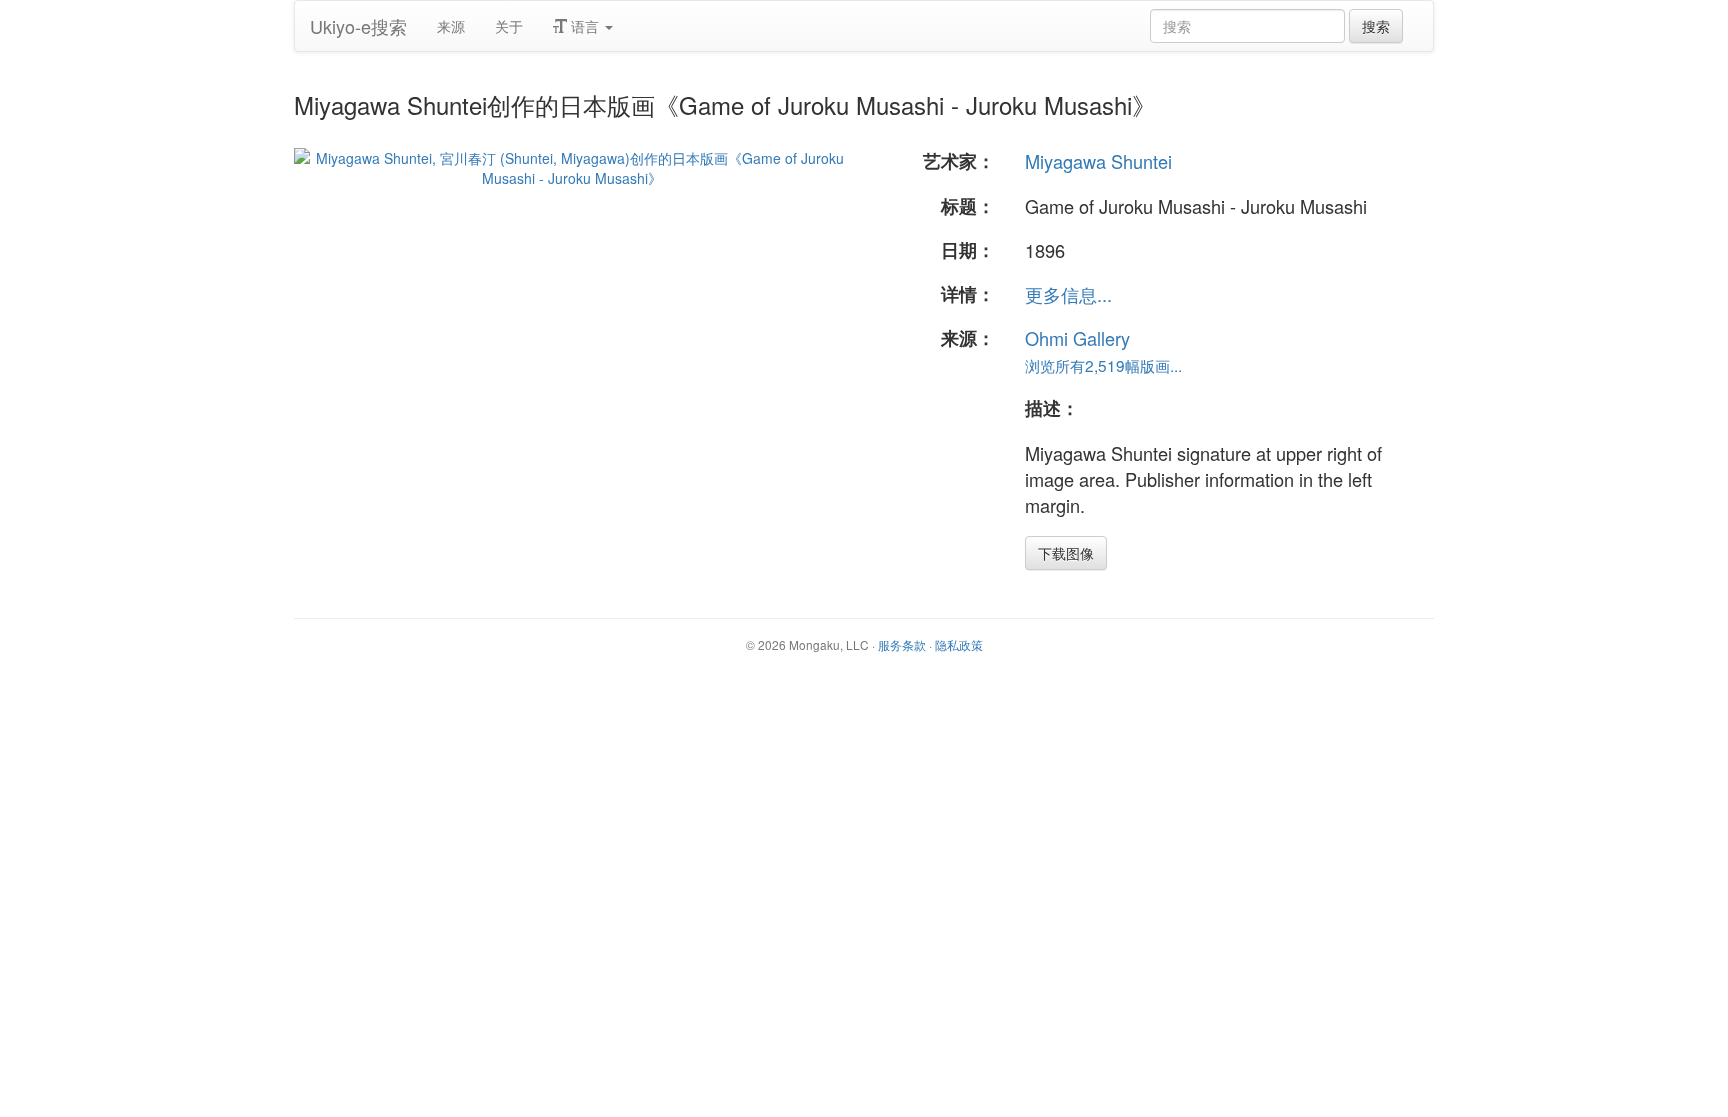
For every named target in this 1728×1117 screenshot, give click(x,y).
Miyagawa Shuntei (1098, 161)
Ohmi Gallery (1077, 338)
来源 (451, 26)
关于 (509, 26)
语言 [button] (585, 26)
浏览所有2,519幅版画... (1103, 365)
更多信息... (1068, 294)
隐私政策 (959, 644)
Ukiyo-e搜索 (358, 26)
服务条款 (902, 644)
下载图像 (1066, 553)
